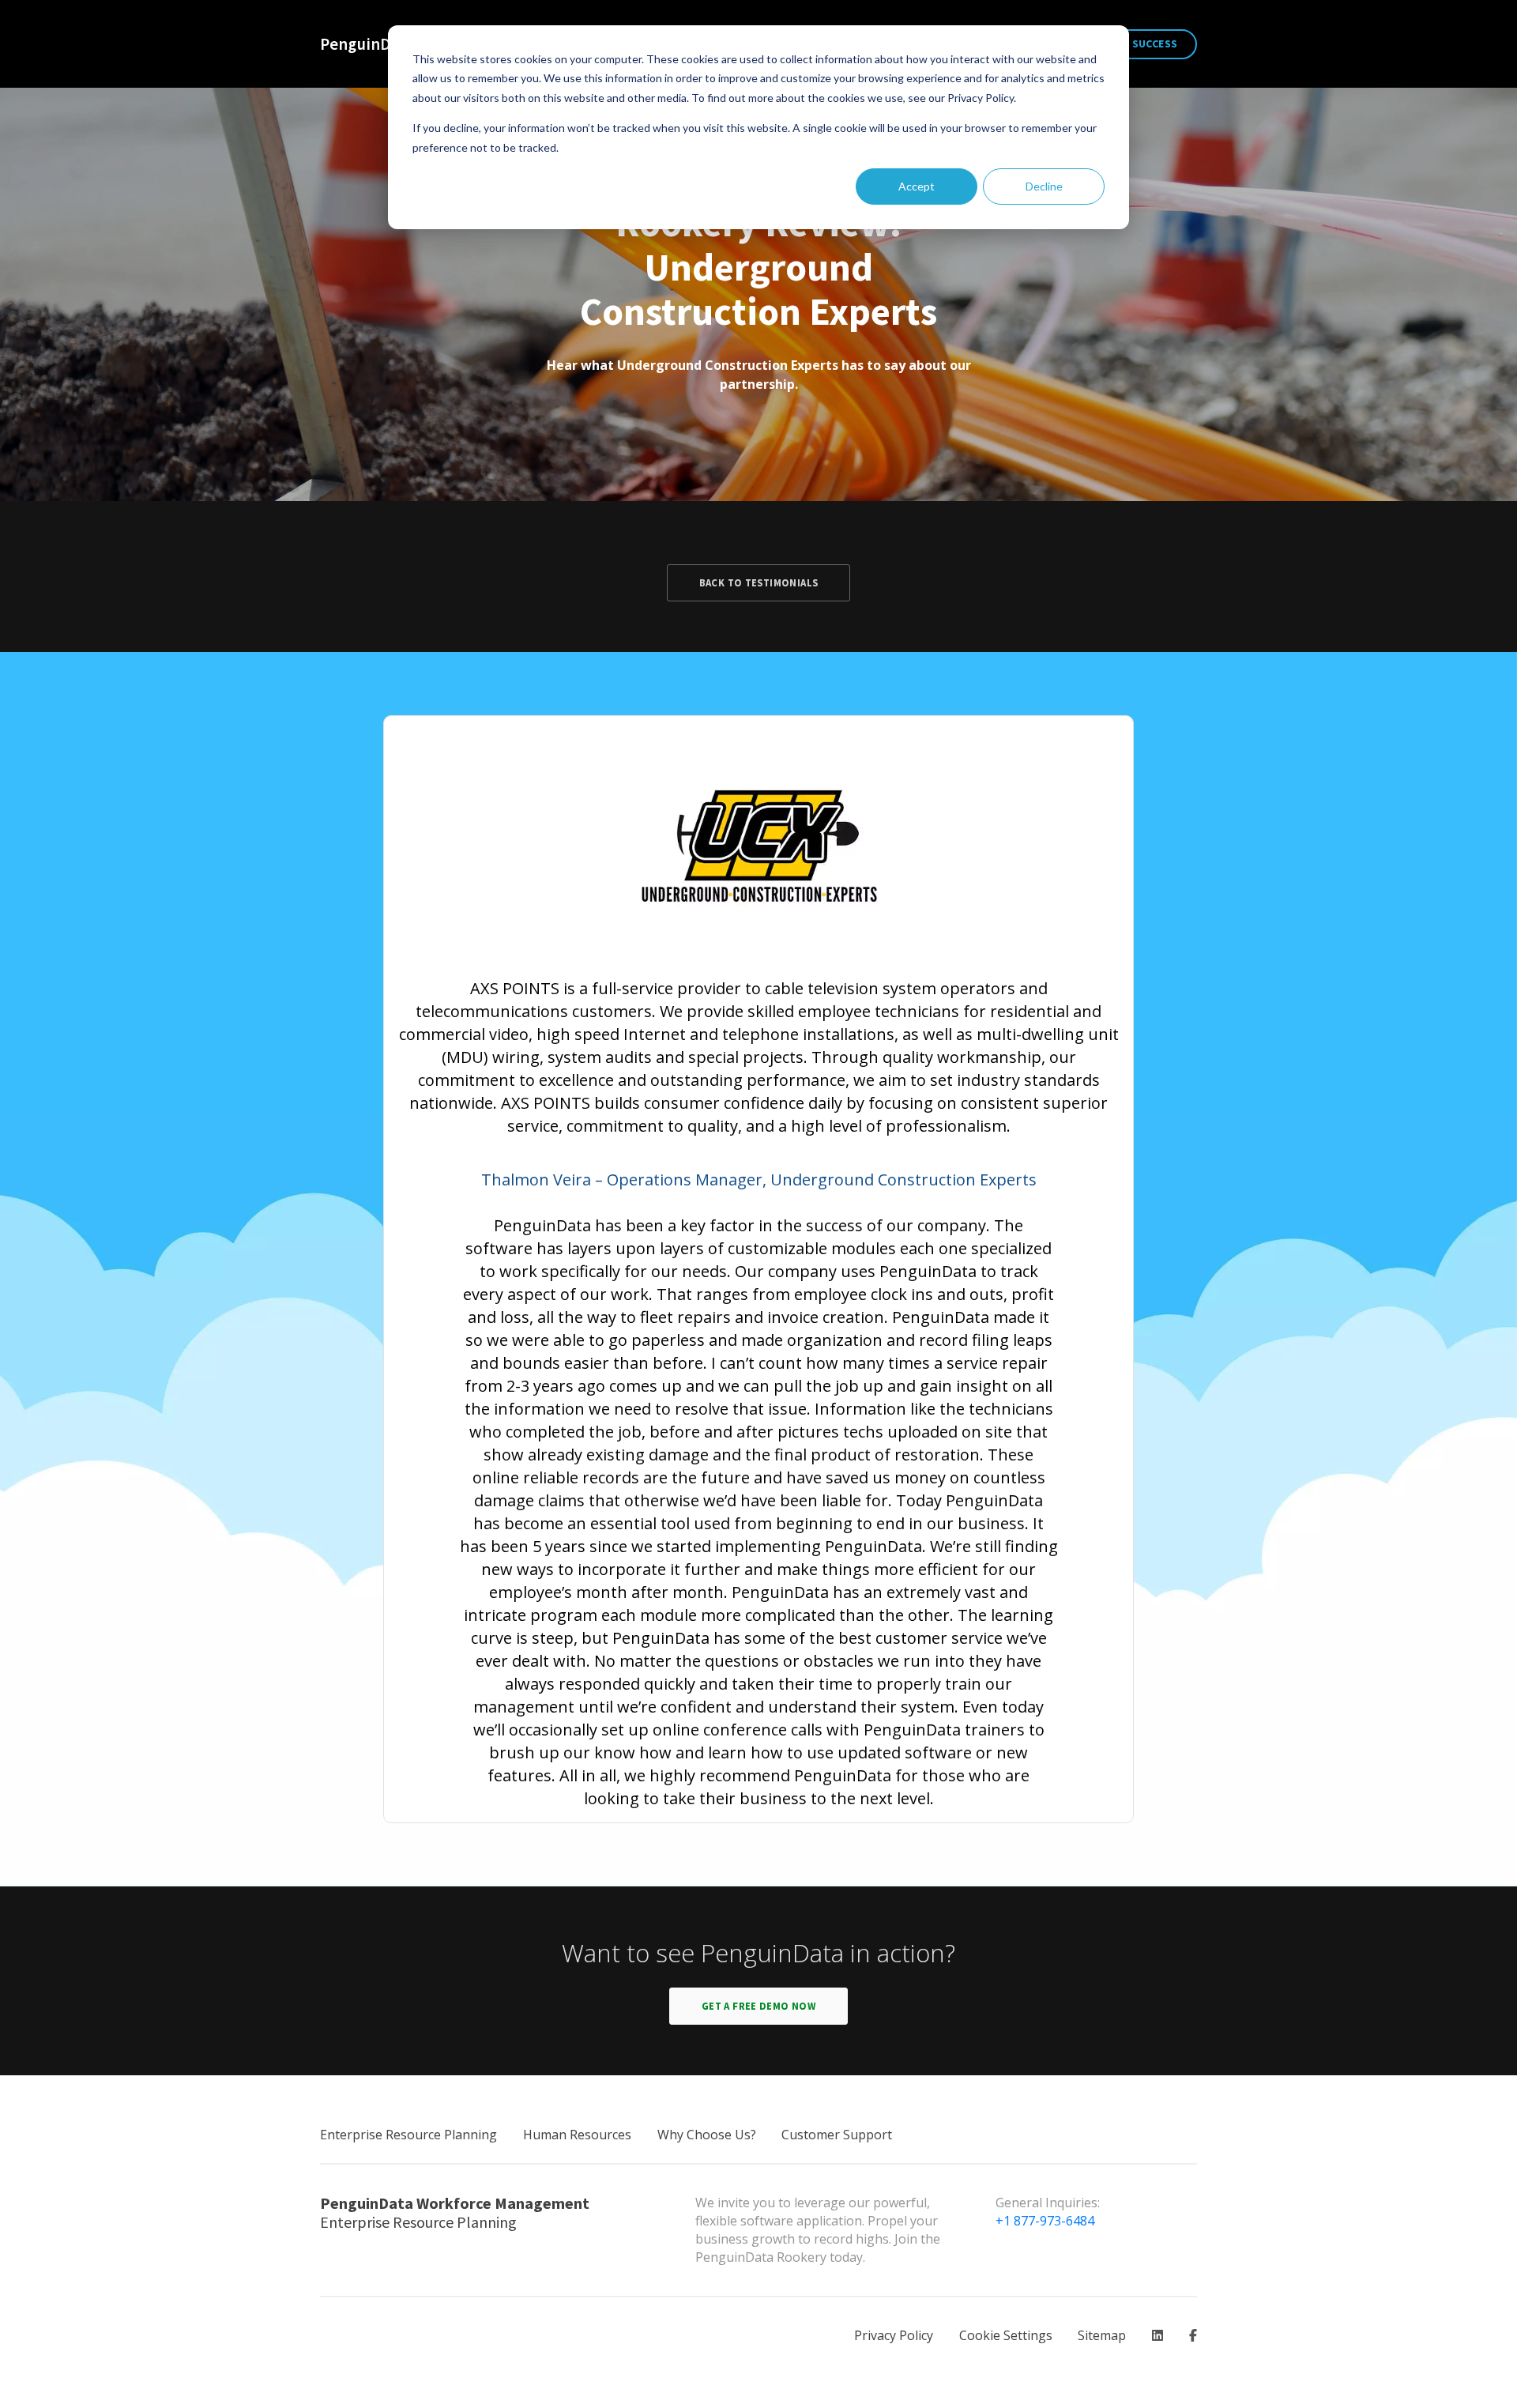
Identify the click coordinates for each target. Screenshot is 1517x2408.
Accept (917, 186)
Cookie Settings (1006, 2335)
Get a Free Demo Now (758, 2006)
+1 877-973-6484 (1045, 2221)
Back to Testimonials (759, 582)
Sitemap (1102, 2335)
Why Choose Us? (707, 2135)
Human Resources (577, 2135)
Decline (1044, 186)
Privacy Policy (894, 2335)
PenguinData (367, 44)
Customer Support (837, 2135)
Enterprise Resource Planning (408, 2135)
